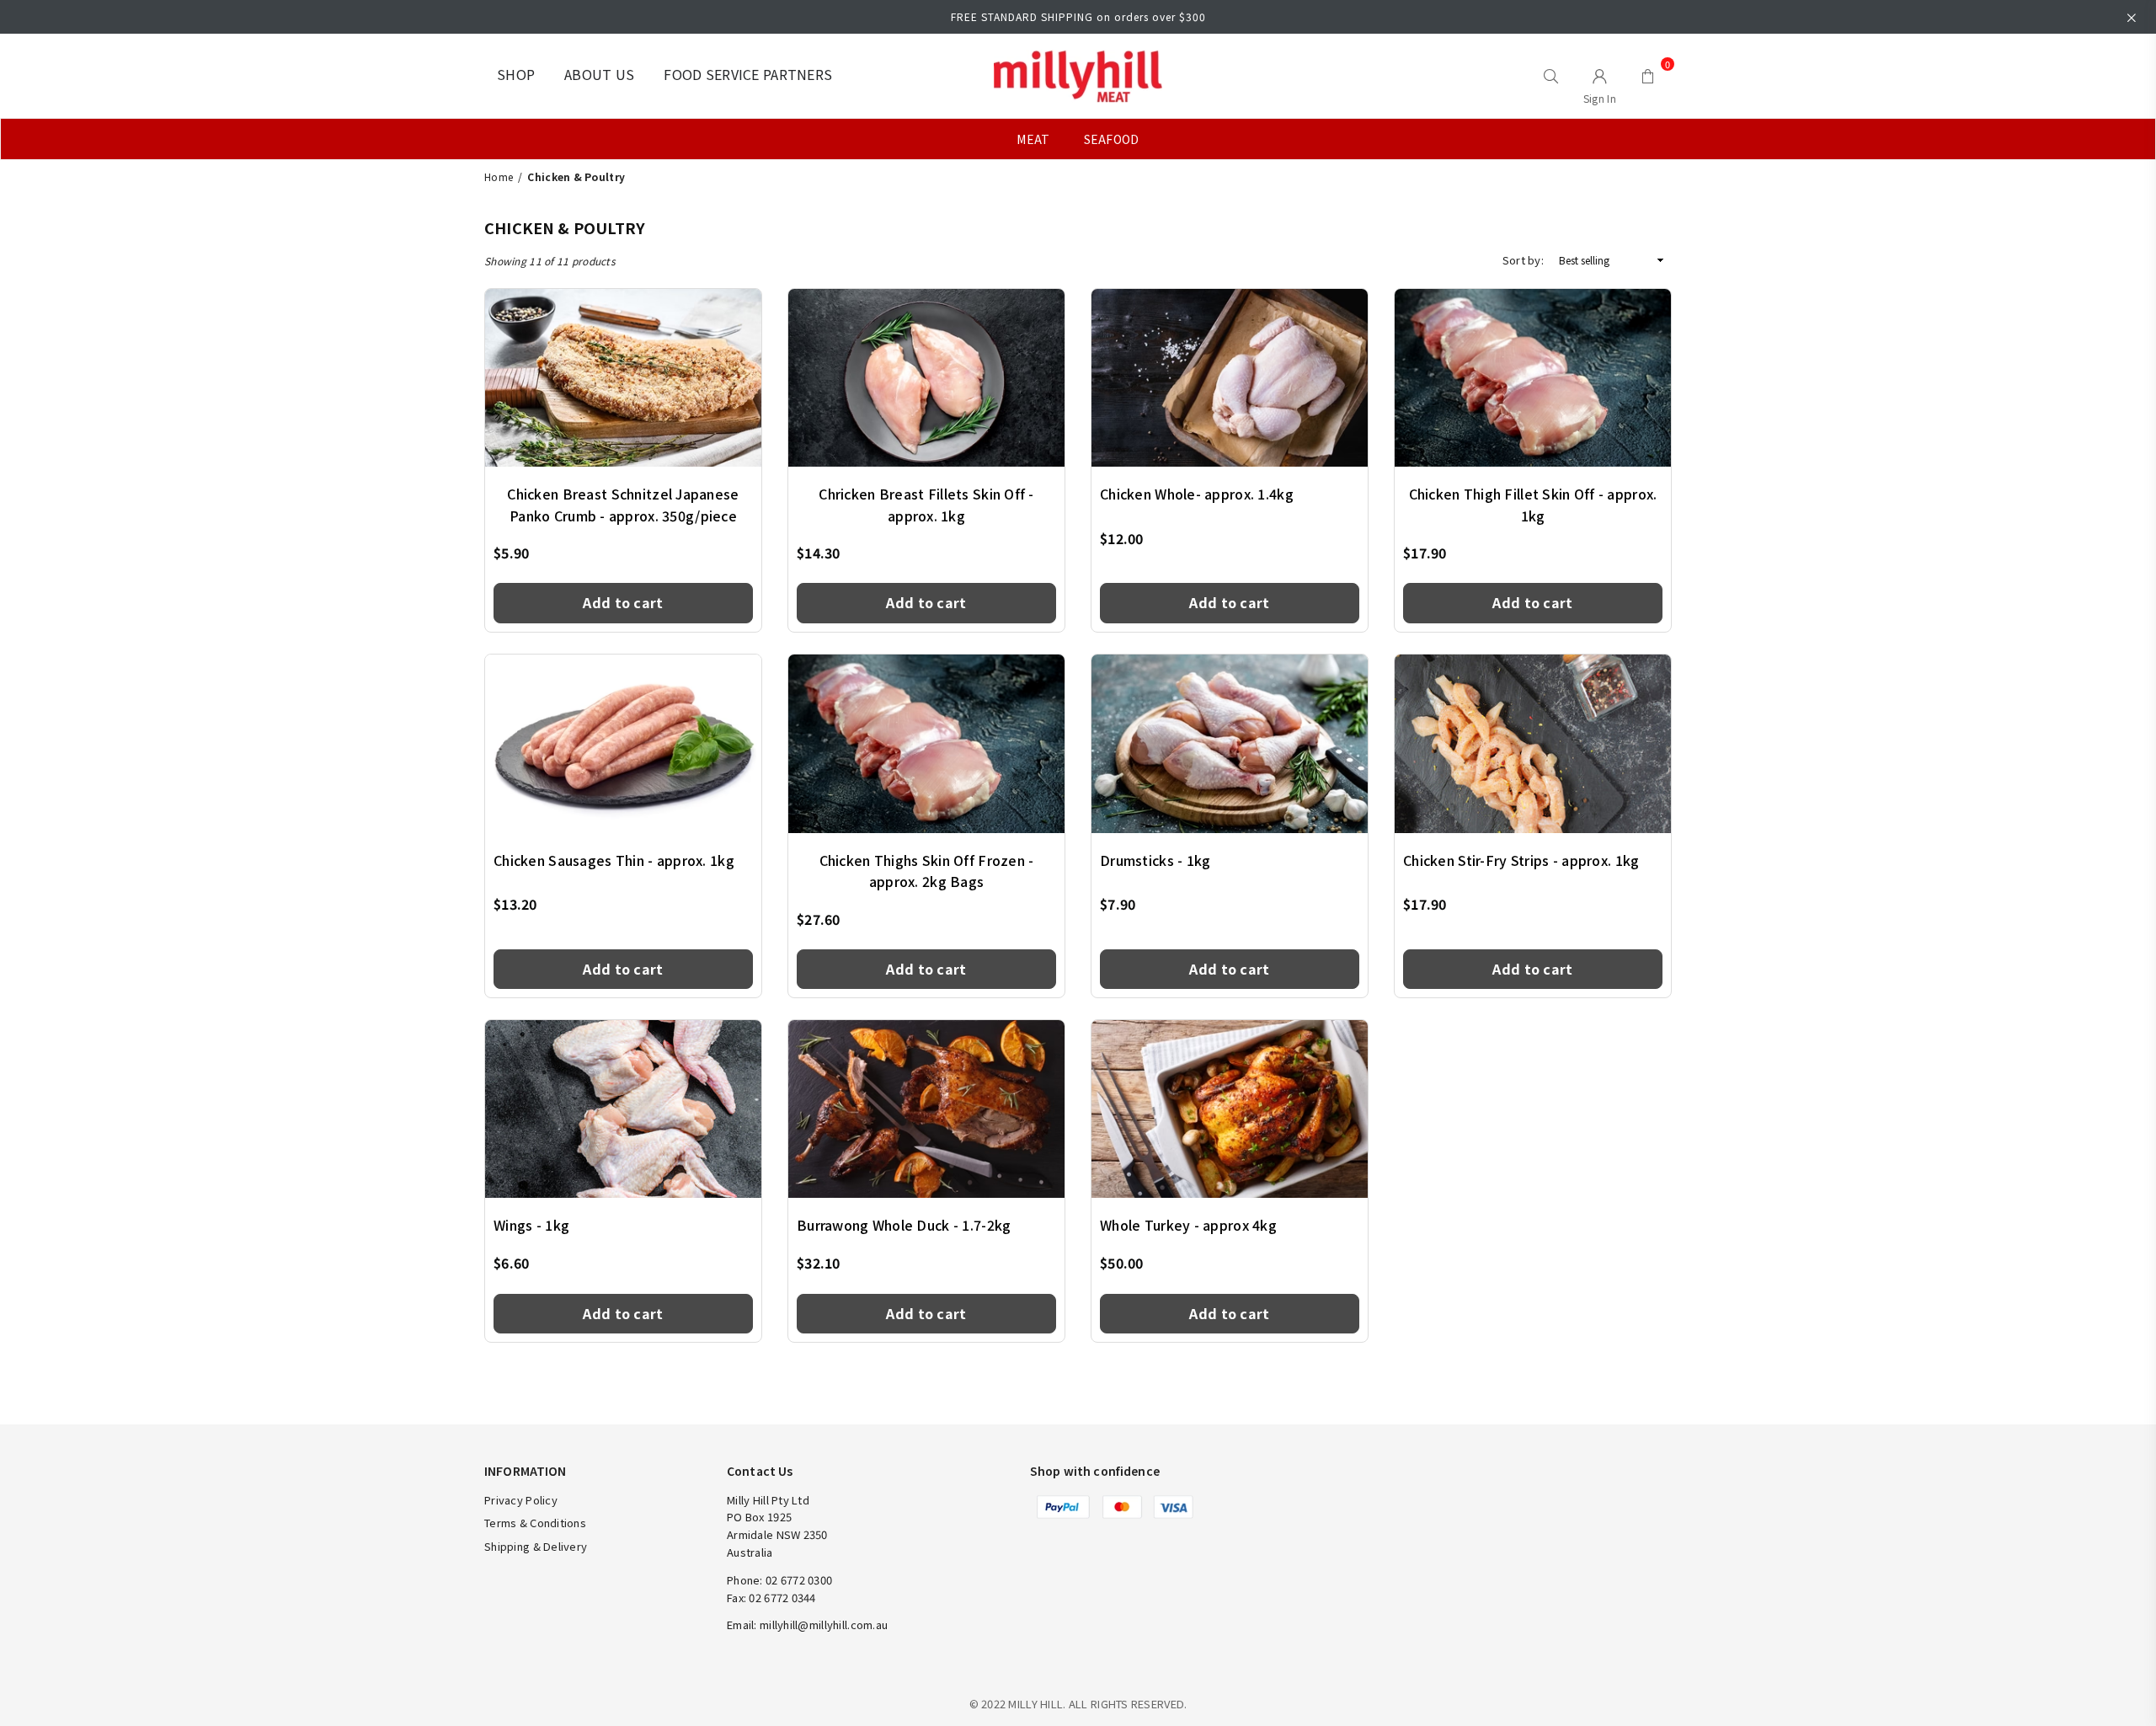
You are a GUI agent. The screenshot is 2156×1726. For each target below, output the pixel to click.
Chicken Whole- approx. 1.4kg (1197, 494)
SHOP (516, 74)
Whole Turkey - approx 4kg (1188, 1225)
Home (499, 176)
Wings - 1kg (531, 1225)
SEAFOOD (1112, 139)
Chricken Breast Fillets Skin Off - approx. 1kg (926, 505)
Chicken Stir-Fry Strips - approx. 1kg (1521, 860)
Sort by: (1523, 260)
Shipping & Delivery (536, 1546)
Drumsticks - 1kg (1155, 860)
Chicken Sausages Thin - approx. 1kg (614, 860)
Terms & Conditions (535, 1523)
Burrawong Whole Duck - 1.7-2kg (904, 1225)
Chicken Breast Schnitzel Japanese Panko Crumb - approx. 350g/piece (623, 505)
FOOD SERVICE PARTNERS (748, 74)
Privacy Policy (521, 1500)
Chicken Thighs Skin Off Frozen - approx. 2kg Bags (927, 871)
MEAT (1033, 139)
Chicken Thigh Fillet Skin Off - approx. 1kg (1533, 505)
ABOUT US (599, 74)
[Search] (1551, 76)
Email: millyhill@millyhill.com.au (807, 1624)
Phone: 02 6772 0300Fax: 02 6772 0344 (779, 1589)
